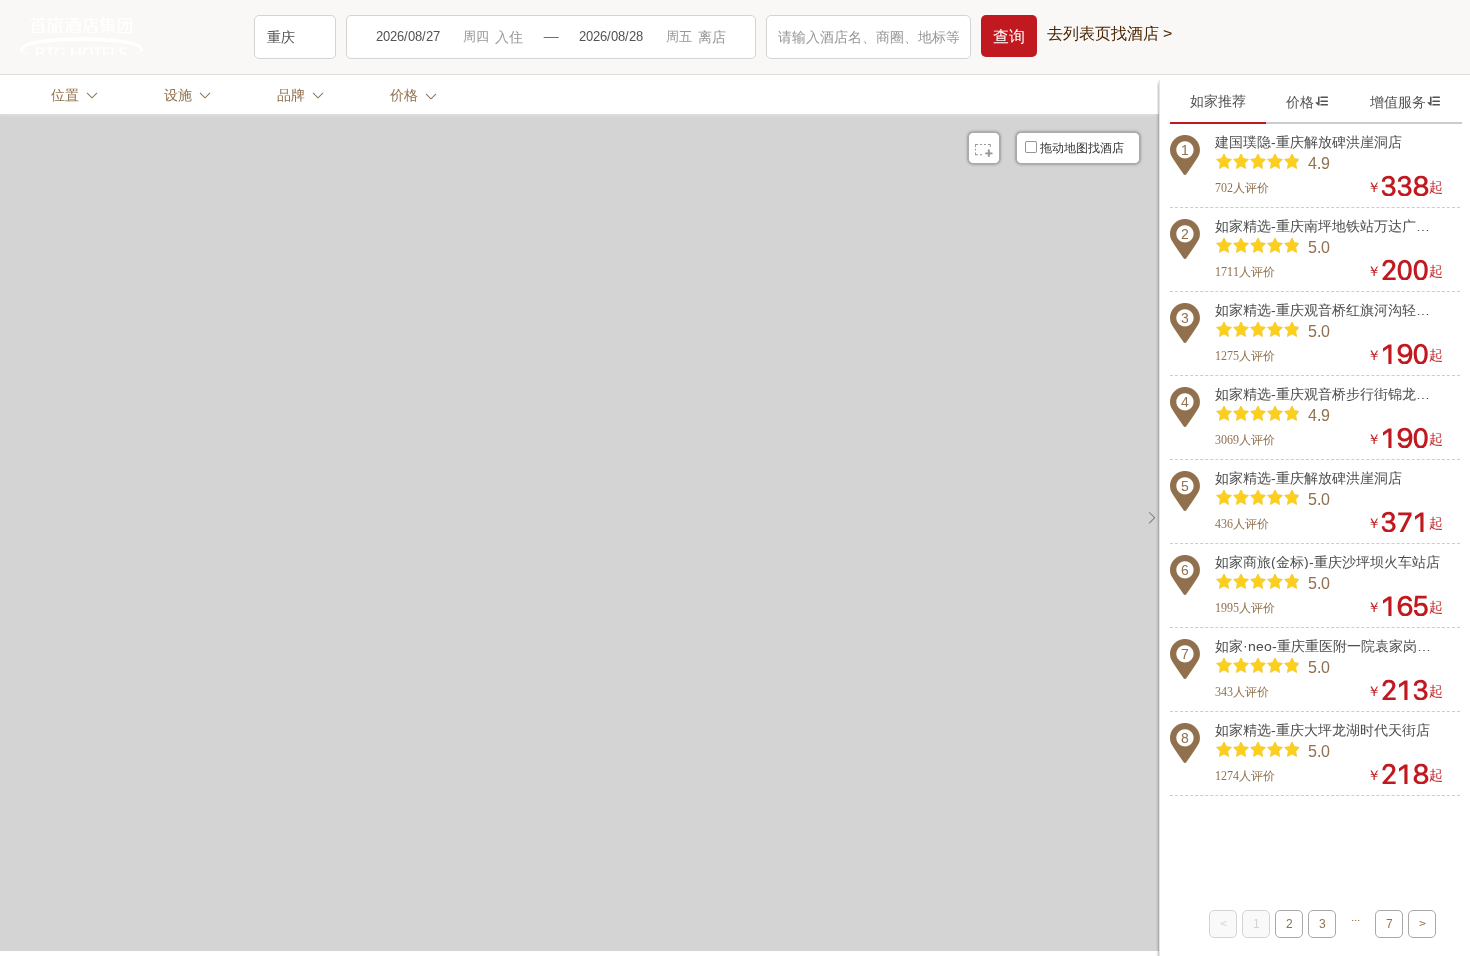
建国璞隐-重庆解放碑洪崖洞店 (1308, 142)
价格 (1308, 101)
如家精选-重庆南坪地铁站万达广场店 (1329, 226)
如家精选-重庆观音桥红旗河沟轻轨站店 (1329, 310)
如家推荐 (1218, 101)
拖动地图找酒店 (1082, 148)
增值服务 (1406, 101)
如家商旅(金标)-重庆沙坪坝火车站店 (1327, 562)
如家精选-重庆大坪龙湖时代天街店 (1322, 730)
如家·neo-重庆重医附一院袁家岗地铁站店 (1329, 646)
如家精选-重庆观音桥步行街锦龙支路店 (1329, 394)
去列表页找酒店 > (1109, 34)
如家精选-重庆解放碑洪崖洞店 (1308, 478)
